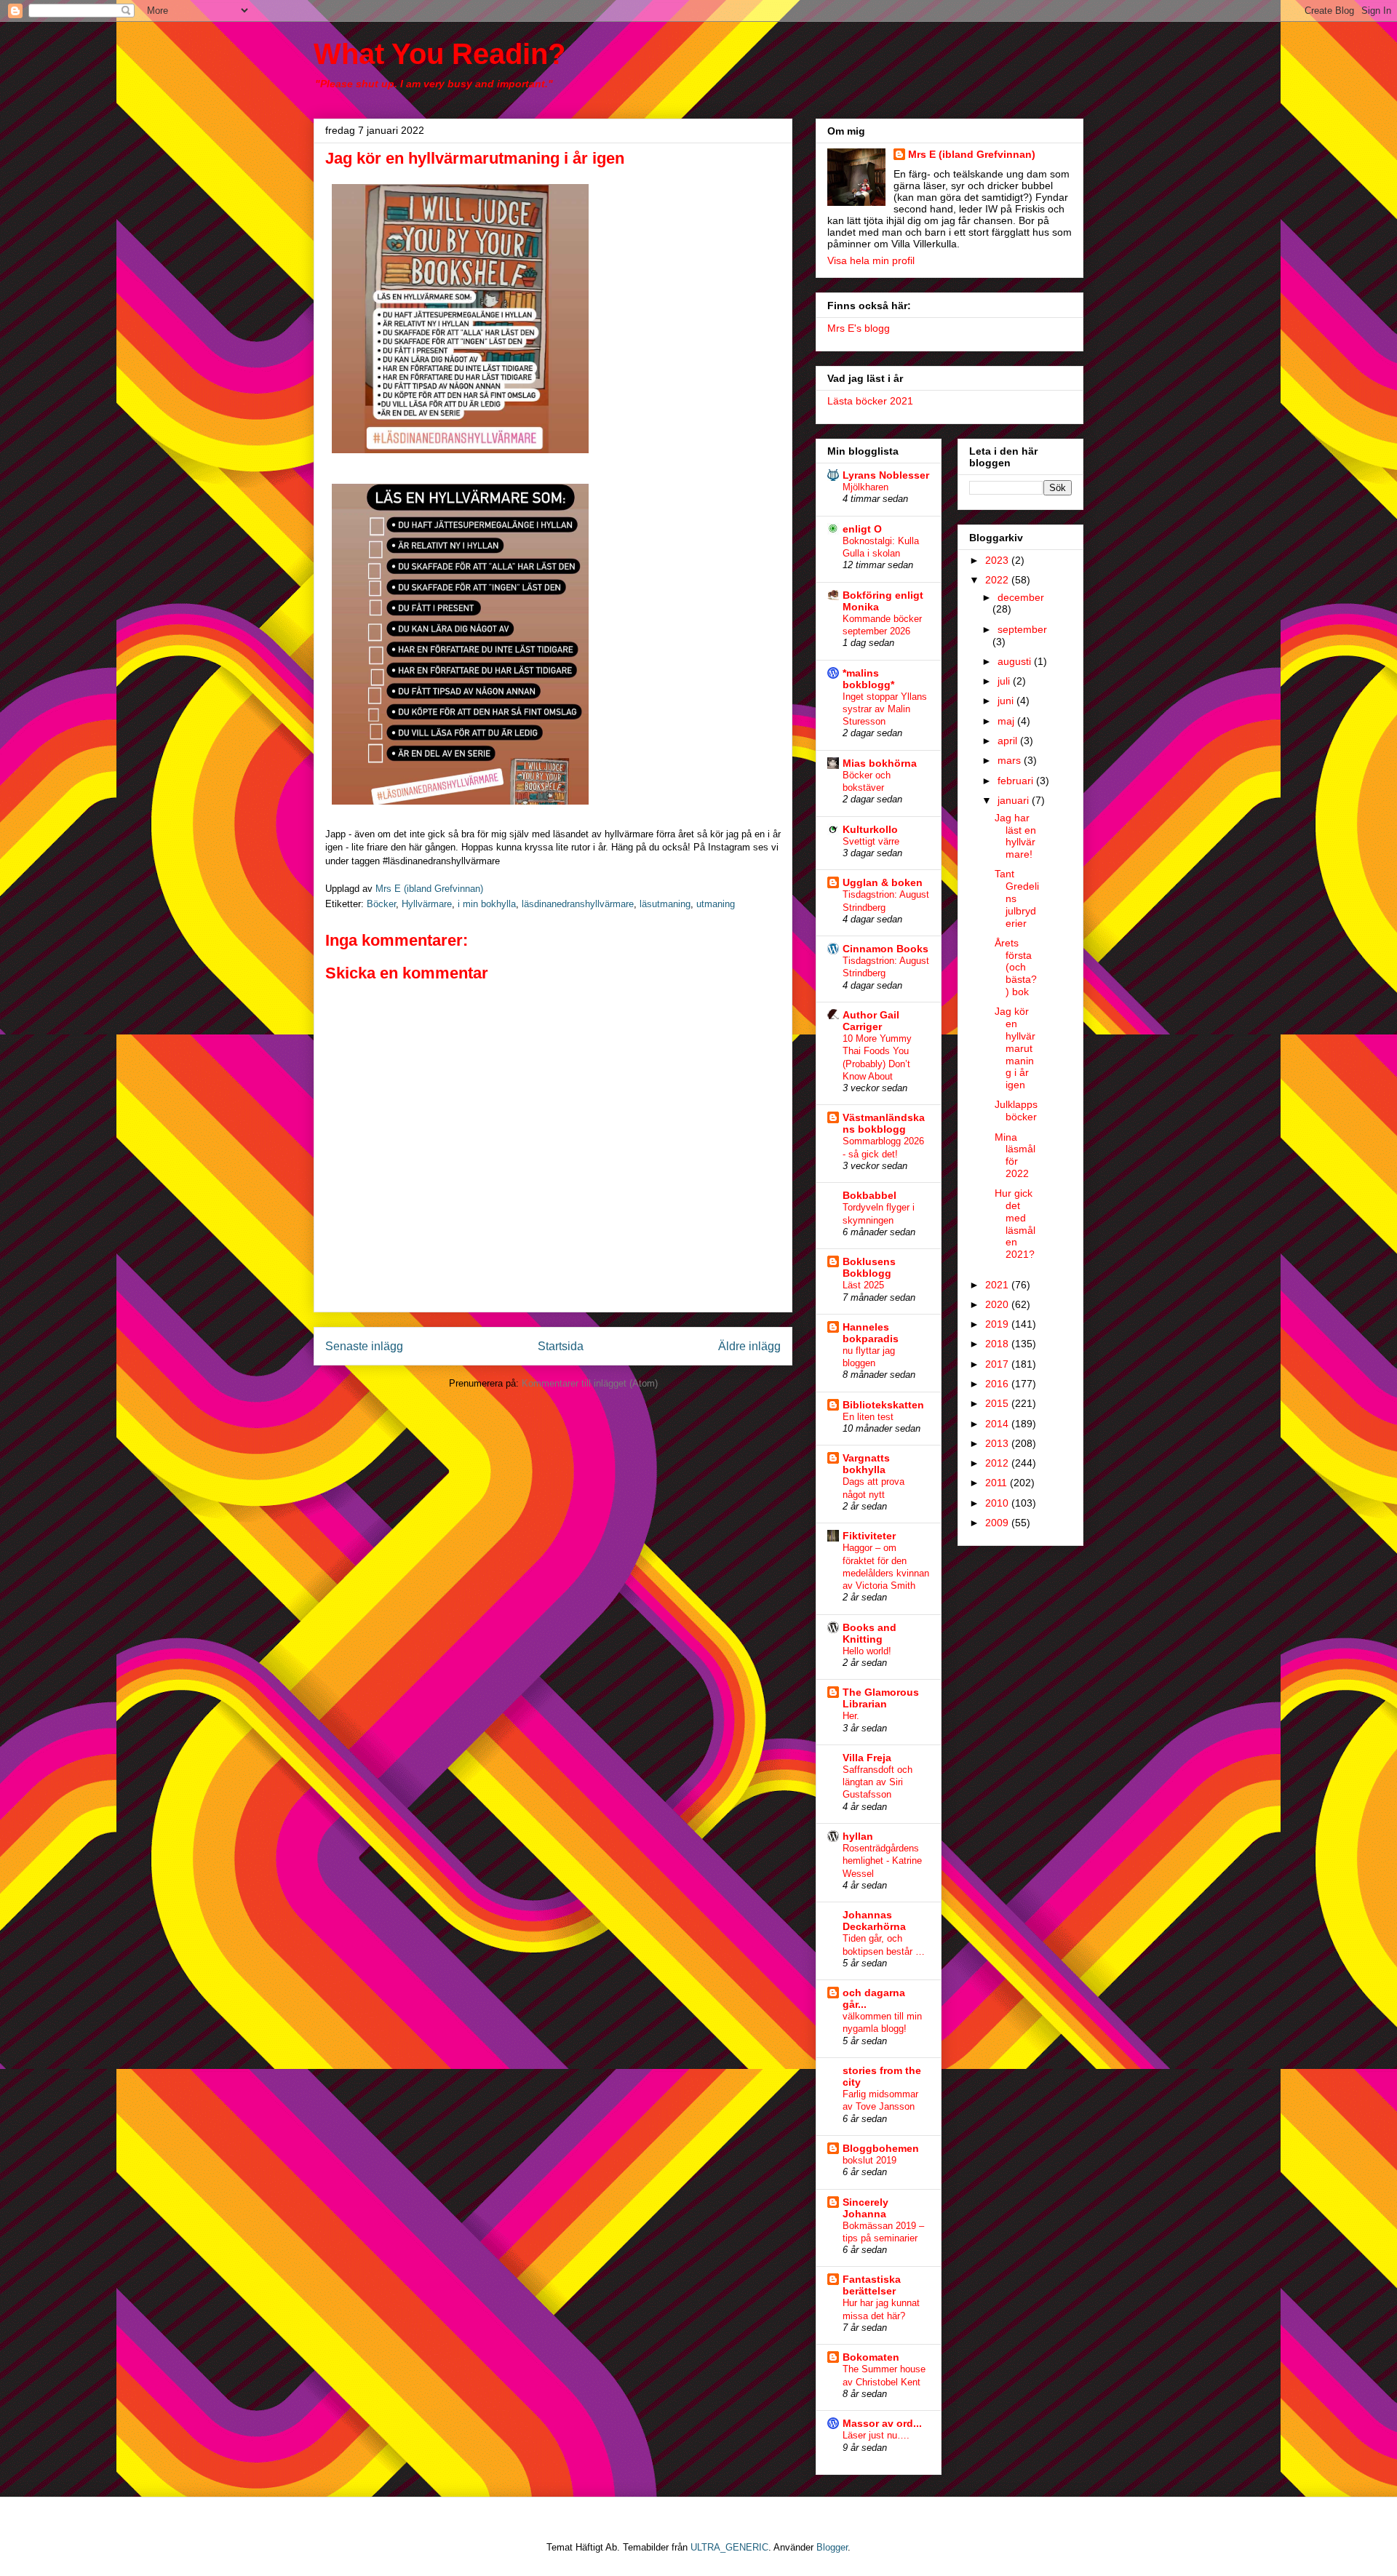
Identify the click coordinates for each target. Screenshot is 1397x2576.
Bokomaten (871, 2357)
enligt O (862, 529)
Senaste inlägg (364, 1346)
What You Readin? (439, 54)
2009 (998, 1523)
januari (1015, 800)
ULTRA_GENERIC (729, 2547)
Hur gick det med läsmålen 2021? (1015, 1224)
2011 (998, 1483)
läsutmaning (665, 904)
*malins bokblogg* (868, 679)
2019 (998, 1324)
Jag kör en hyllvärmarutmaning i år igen (1015, 1048)
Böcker (381, 904)
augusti (1016, 661)
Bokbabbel (869, 1195)
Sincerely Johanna (865, 2208)
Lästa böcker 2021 (870, 401)
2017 (998, 1364)
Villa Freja (867, 1758)
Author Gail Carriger (871, 1021)
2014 (998, 1424)
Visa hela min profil (871, 260)
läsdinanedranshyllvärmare (578, 904)
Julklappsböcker (1016, 1110)
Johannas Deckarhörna (874, 1921)
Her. (851, 1716)
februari (1017, 781)
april (1009, 741)
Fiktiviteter (869, 1536)
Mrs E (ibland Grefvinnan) (972, 154)
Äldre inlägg (749, 1346)
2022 (998, 580)
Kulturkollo (870, 829)
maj (1007, 721)
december (1021, 597)
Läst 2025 (863, 1285)
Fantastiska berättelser (872, 2285)
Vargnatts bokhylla (866, 1464)
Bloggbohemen (881, 2148)
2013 (998, 1443)
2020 (998, 1304)
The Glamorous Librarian (881, 1698)
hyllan (858, 1836)
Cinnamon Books (885, 949)
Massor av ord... (882, 2423)
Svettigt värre (871, 841)
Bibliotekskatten (883, 1405)
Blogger (832, 2547)
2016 (998, 1384)
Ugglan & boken (883, 882)
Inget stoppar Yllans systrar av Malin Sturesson (885, 709)
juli (1005, 681)
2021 (998, 1285)
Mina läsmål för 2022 (1015, 1155)
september (1022, 629)
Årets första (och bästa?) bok (1016, 967)
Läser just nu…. (876, 2435)
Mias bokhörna (880, 763)
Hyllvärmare (427, 904)
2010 (998, 1503)
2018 (998, 1344)
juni (1007, 701)
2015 (998, 1403)
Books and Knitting (869, 1633)
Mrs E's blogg (859, 328)
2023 (998, 560)
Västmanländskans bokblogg (884, 1123)
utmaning (716, 904)
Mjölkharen (865, 487)
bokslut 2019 (869, 2160)
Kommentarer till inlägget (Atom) (590, 1383)
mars (1011, 760)
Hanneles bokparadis (871, 1333)
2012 (998, 1463)
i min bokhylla (487, 904)
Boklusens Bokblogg (869, 1267)
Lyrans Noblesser (886, 475)
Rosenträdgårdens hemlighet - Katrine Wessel (882, 1861)
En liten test (868, 1417)
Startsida (561, 1346)
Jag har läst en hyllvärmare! (1015, 836)
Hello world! (867, 1651)
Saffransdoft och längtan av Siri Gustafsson (877, 1782)
